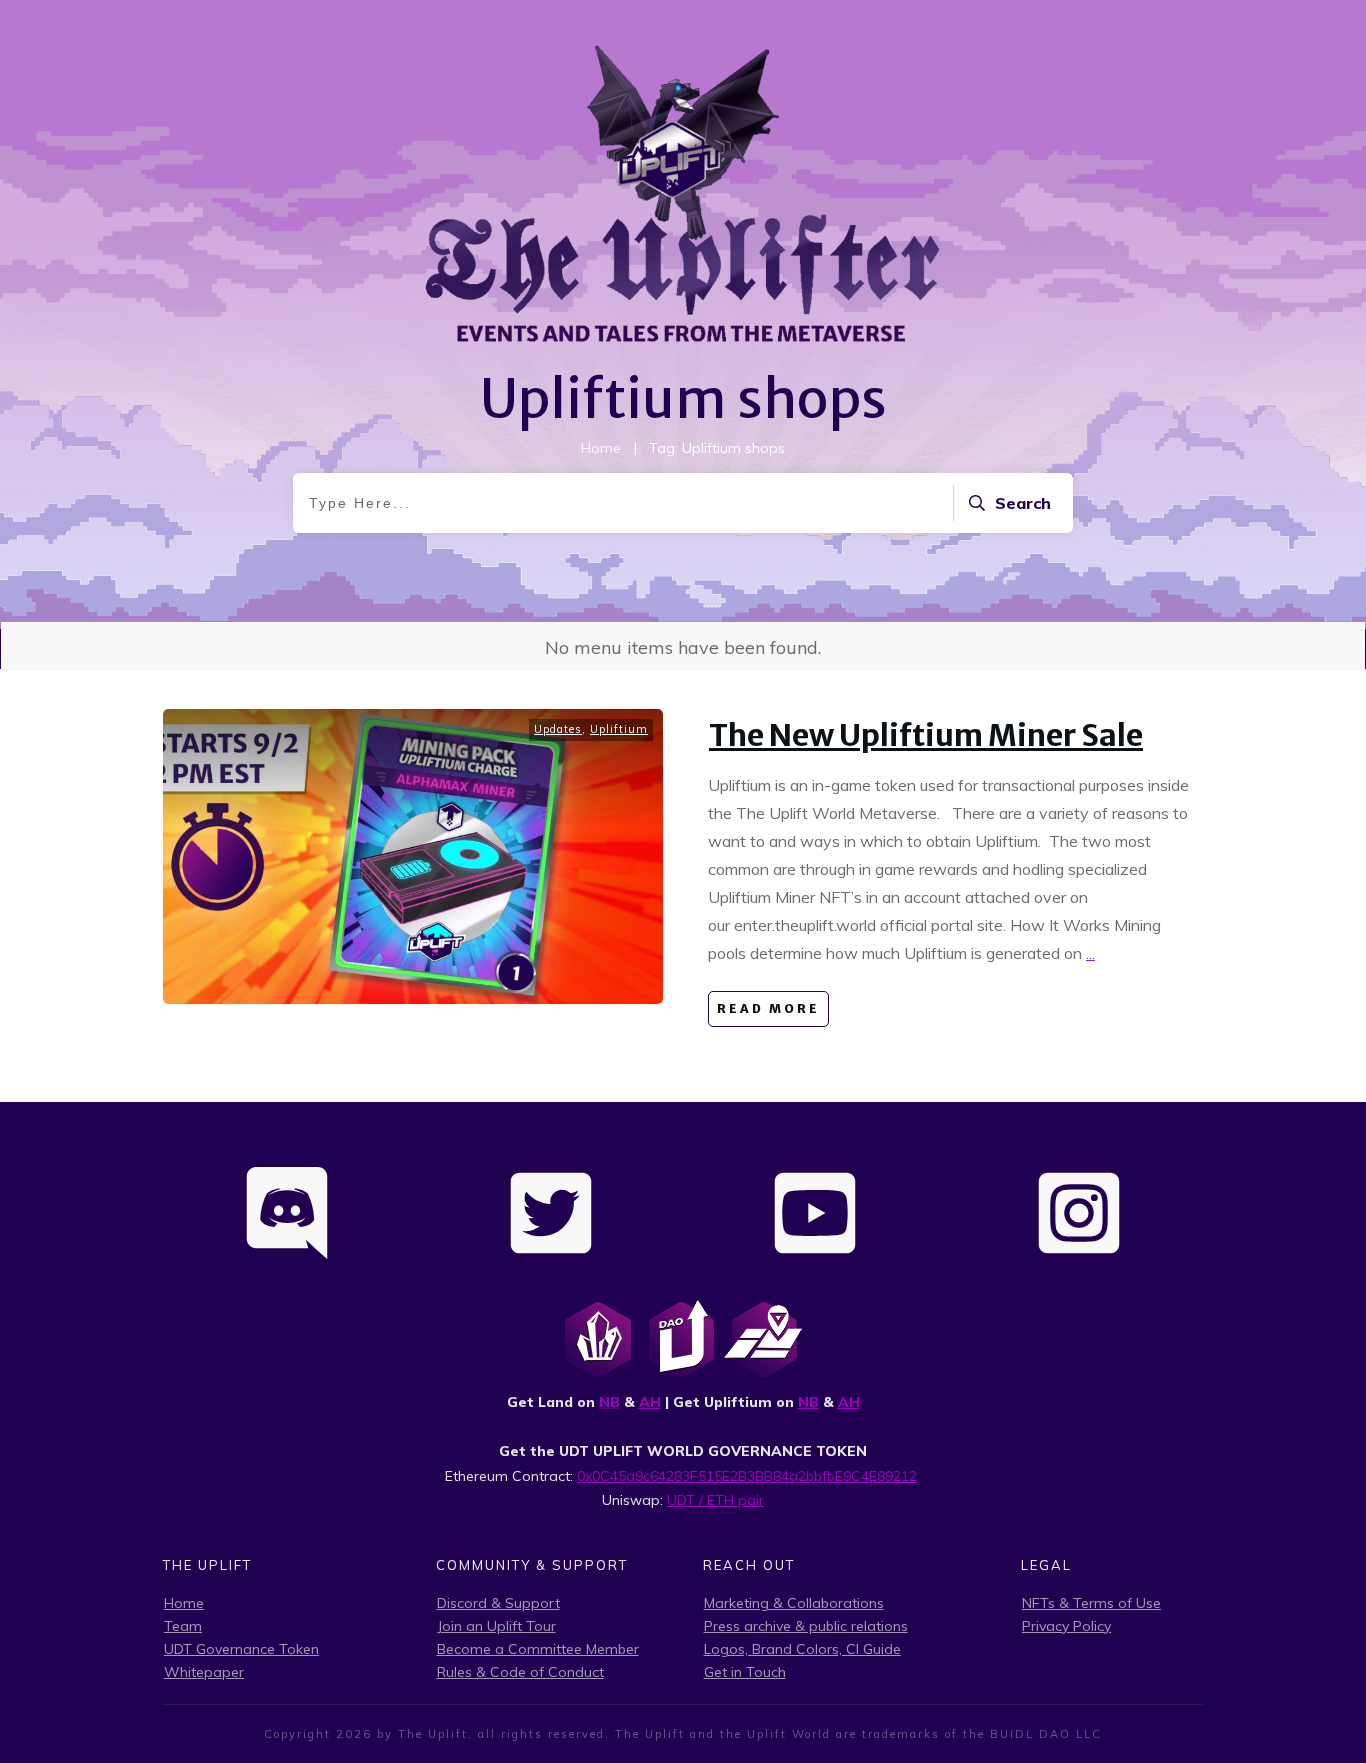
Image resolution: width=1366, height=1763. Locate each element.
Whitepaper (204, 1672)
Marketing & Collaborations (794, 1603)
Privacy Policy (1066, 1626)
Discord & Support (498, 1603)
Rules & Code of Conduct (520, 1672)
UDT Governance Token (241, 1649)
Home (184, 1603)
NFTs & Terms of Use (1091, 1603)
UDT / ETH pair (715, 1500)
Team (183, 1626)
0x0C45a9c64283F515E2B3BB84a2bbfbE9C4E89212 (747, 1476)
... (1090, 953)
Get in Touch (745, 1672)
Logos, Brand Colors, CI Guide (802, 1649)
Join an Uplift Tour (496, 1626)
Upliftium (619, 729)
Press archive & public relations (806, 1626)
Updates (558, 729)
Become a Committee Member (538, 1649)
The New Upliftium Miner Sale (926, 735)
